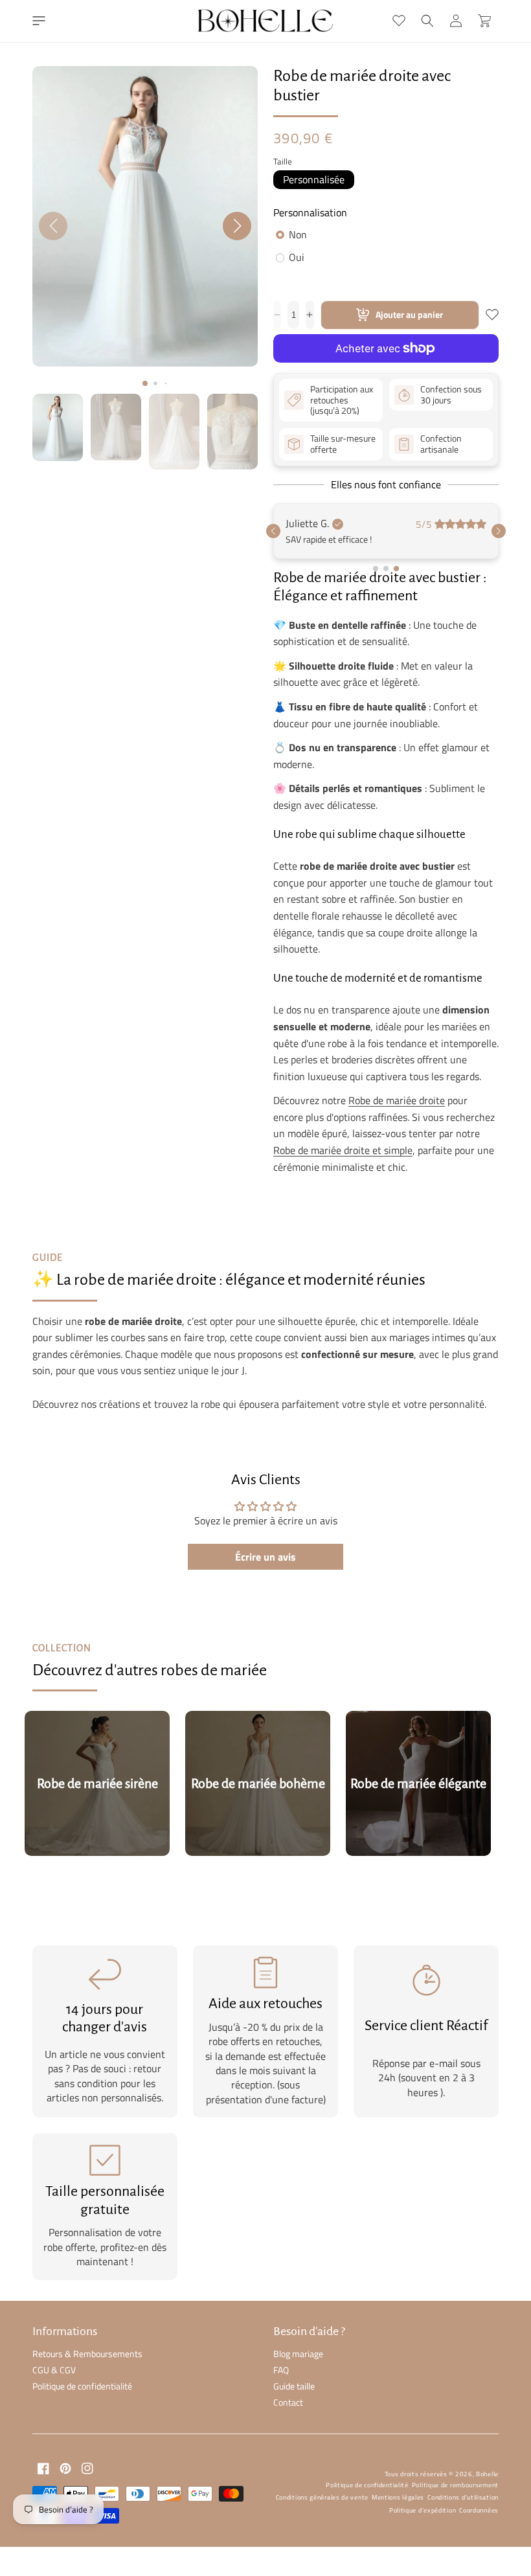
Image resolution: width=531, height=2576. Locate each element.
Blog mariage (298, 2455)
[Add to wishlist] (492, 315)
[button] (39, 21)
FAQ (281, 2471)
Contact (288, 2504)
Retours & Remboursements (87, 2455)
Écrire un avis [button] (265, 1658)
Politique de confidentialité (82, 2488)
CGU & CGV (54, 2471)
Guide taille (294, 2488)
